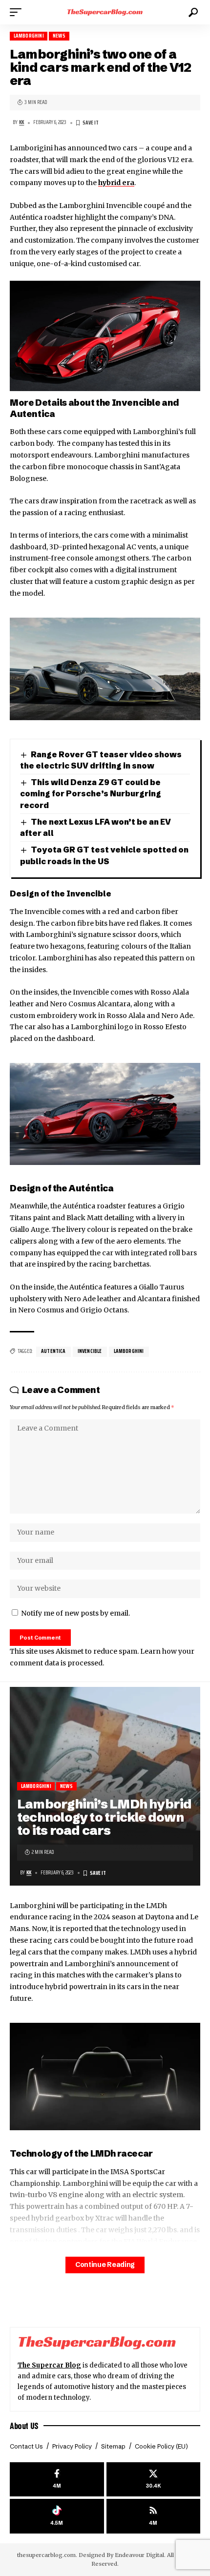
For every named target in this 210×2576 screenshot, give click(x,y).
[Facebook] (57, 2480)
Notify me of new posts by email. (75, 1613)
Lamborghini (29, 36)
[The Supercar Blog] (105, 12)
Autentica (53, 1351)
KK (21, 122)
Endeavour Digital (139, 2555)
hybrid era (116, 183)
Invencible (90, 1351)
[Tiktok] (57, 2516)
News (59, 36)
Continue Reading (105, 2265)
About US (24, 2426)
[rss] (154, 2516)
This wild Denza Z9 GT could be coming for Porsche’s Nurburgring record (91, 794)
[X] (154, 2480)
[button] (18, 12)
